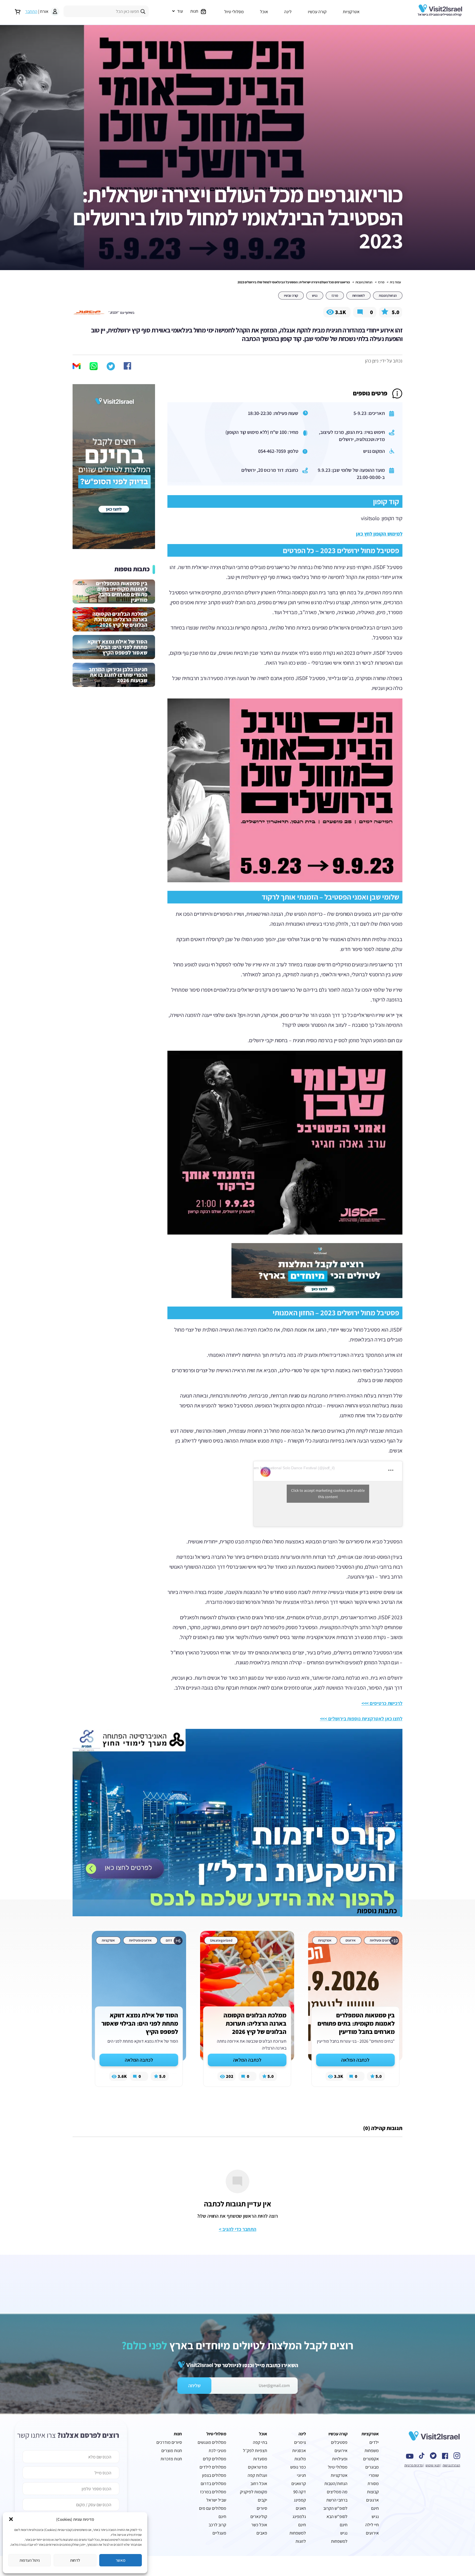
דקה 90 (300, 2492)
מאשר (121, 2560)
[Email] (77, 367)
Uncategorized (221, 1940)
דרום (169, 1940)
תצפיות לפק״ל (255, 2451)
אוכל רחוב (259, 2484)
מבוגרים (372, 2467)
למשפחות (358, 296)
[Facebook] (128, 366)
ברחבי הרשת (337, 2500)
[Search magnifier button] (143, 12)
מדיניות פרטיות (414, 2465)
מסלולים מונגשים (212, 2442)
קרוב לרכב (217, 2525)
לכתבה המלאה (355, 2060)
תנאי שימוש (433, 2465)
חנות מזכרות (171, 2459)
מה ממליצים (337, 2492)
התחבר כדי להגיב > (237, 2229)
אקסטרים (371, 2459)
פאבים (262, 2533)
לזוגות (301, 2541)
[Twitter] (111, 366)
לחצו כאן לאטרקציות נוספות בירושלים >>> (361, 1719)
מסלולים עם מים (213, 2508)
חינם (222, 2517)
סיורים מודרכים (169, 2442)
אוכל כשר (259, 2525)
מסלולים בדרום (213, 2484)
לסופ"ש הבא (337, 2517)
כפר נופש (298, 2467)
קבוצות (373, 2492)
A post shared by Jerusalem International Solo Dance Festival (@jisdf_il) (273, 1468)
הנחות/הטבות (364, 282)
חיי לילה (372, 2525)
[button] (11, 2519)
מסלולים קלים (215, 2459)
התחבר (31, 11)
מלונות (300, 2459)
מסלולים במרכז (213, 2492)
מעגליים (219, 2533)
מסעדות (260, 2459)
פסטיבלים (339, 2442)
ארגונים (372, 2500)
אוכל (264, 12)
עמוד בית (395, 282)
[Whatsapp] (94, 366)
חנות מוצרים (172, 2451)
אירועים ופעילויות (381, 1940)
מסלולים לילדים (213, 2467)
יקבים (263, 2500)
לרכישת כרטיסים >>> (382, 1703)
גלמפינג (299, 2517)
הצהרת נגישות (451, 2465)
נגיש (315, 296)
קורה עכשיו (317, 12)
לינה (288, 12)
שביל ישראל (216, 2500)
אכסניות (299, 2451)
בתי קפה (260, 2442)
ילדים (374, 2442)
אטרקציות (351, 12)
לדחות (75, 2560)
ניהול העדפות (30, 2560)
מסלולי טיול (234, 12)
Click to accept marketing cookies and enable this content (328, 1494)
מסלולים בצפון (214, 2475)
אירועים (351, 1940)
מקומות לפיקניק (254, 2492)
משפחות (372, 2451)
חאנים (301, 2508)
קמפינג (300, 2500)
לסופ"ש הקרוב (335, 2508)
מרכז (381, 282)
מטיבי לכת (217, 2451)
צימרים (300, 2442)
